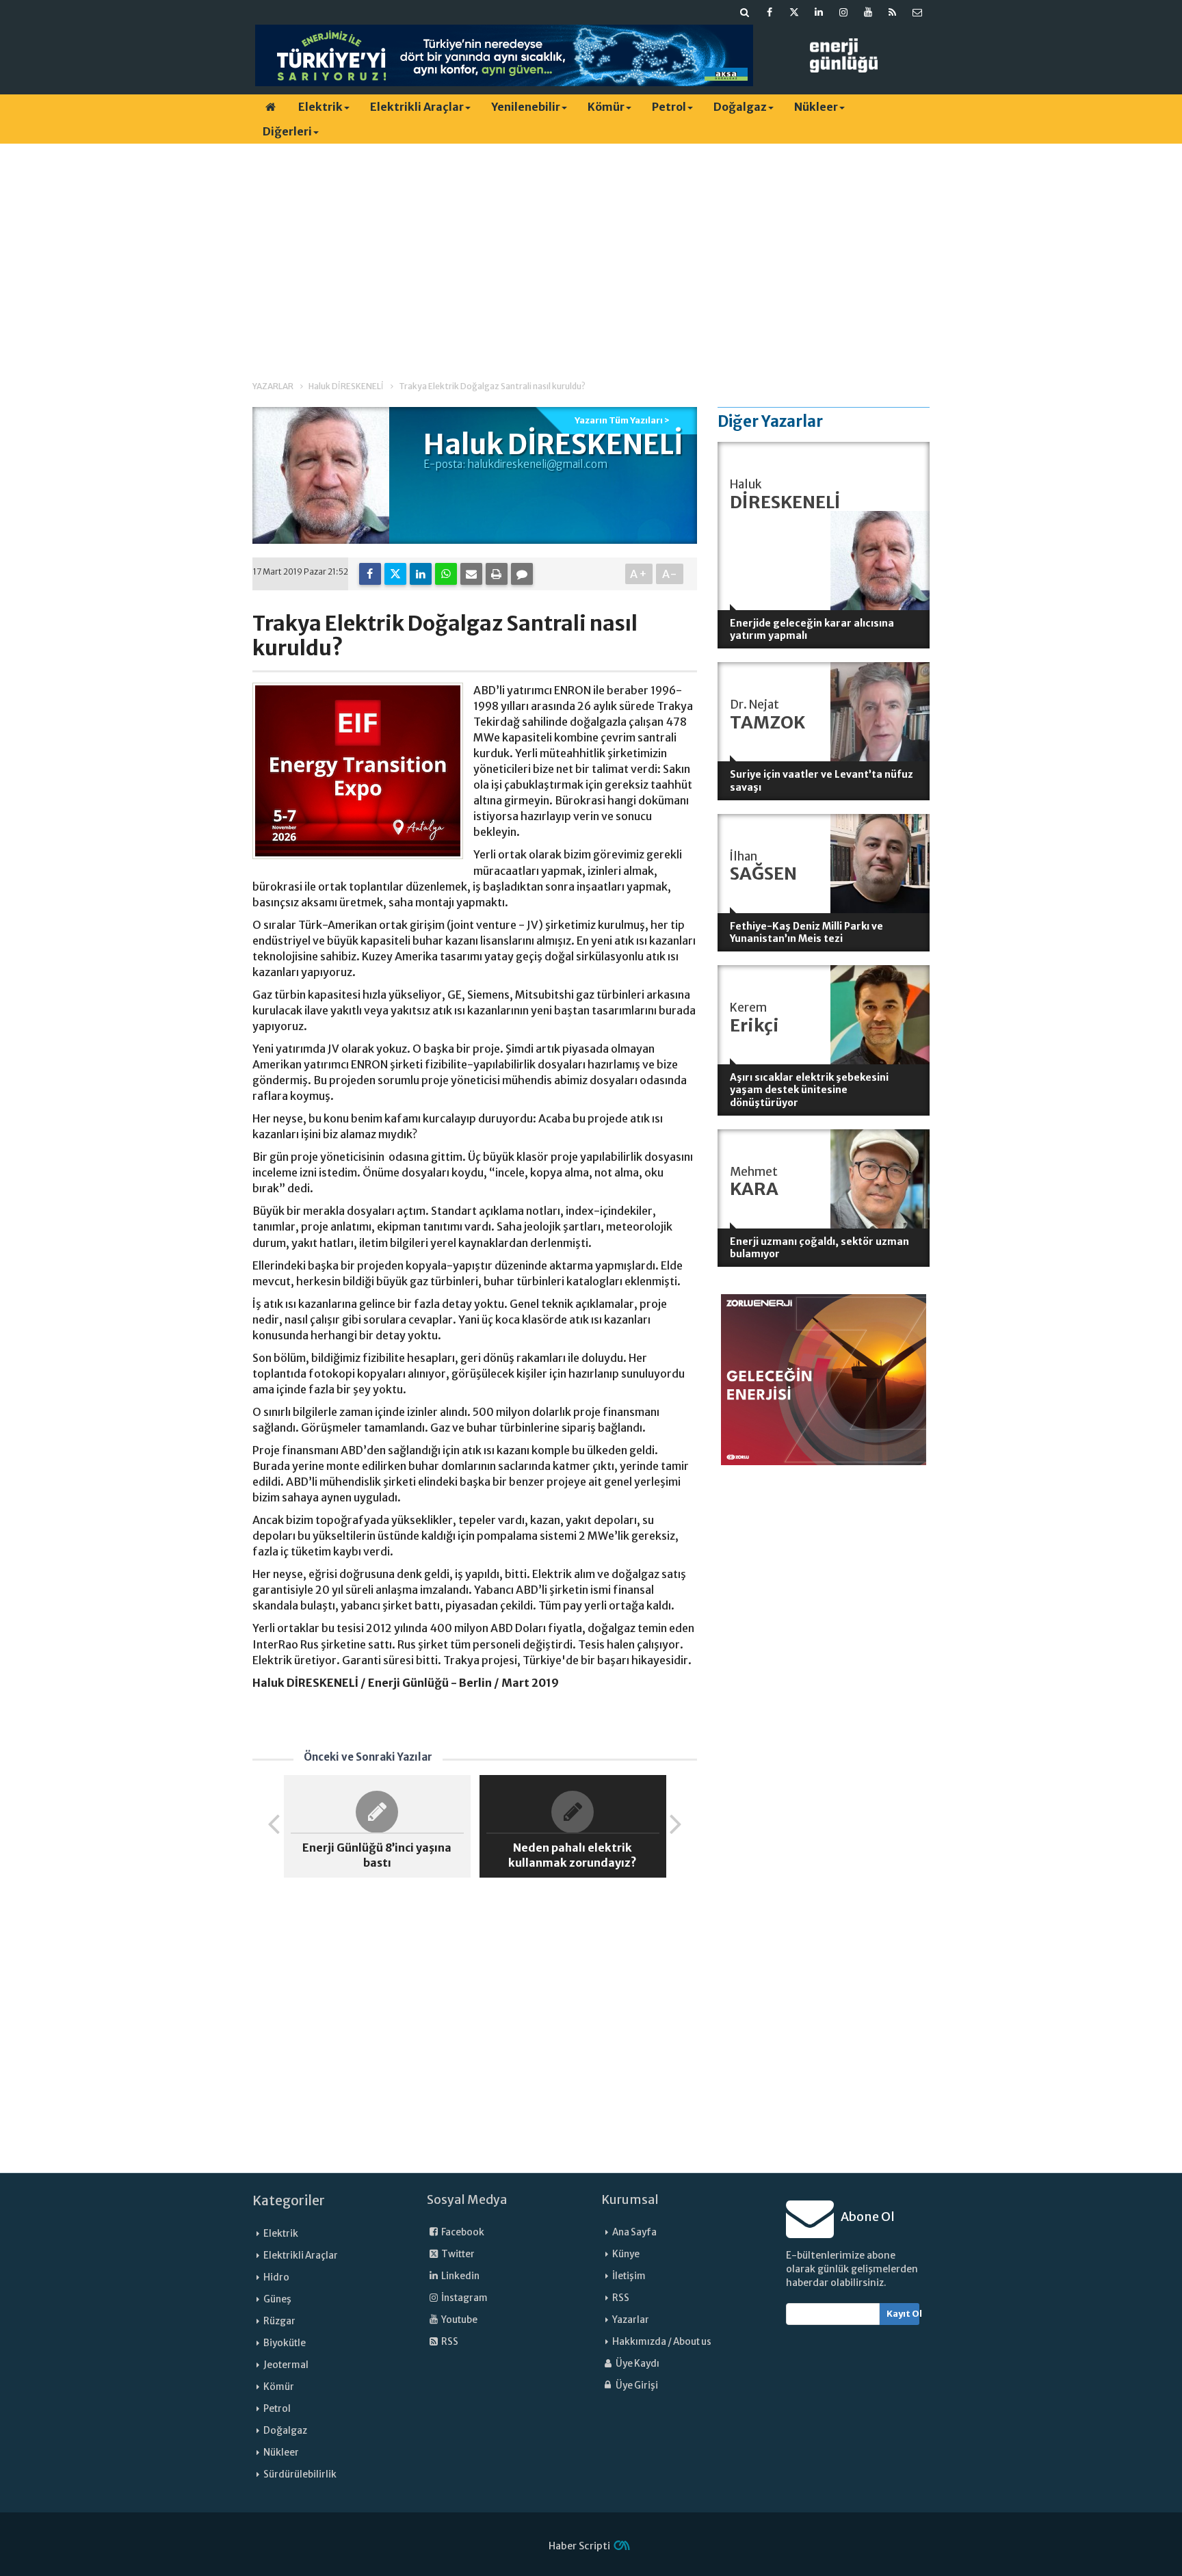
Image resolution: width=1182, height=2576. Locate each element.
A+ (639, 574)
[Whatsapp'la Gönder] (446, 574)
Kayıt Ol (903, 2314)
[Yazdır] (497, 574)
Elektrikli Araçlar (417, 107)
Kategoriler (289, 2200)
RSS (449, 2342)
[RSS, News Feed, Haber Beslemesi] (893, 12)
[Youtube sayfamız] (868, 12)
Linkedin (460, 2276)
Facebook (462, 2232)
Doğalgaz (740, 107)
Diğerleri (287, 131)
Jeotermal (286, 2365)
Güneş (277, 2299)
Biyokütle (285, 2343)
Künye (626, 2254)
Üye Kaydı (637, 2364)
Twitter (457, 2254)
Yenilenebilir (526, 107)
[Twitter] (395, 574)
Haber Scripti (579, 2546)
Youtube (459, 2320)
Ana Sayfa (634, 2232)
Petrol (669, 107)
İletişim (629, 2276)
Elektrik (320, 107)
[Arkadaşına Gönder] (471, 574)
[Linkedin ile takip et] (819, 12)
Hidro (276, 2277)
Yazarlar (631, 2320)
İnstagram (464, 2298)
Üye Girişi (636, 2386)
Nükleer (816, 107)
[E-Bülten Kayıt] (917, 12)
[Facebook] (370, 574)
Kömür (606, 107)
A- (670, 574)
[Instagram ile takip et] (843, 12)
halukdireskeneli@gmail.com (537, 464)
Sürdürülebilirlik (300, 2474)
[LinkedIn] (421, 574)
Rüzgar (279, 2321)
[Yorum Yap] (522, 574)
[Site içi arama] (745, 12)
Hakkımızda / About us (662, 2342)
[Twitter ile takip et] (794, 12)
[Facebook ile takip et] (770, 12)
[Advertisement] (591, 250)
